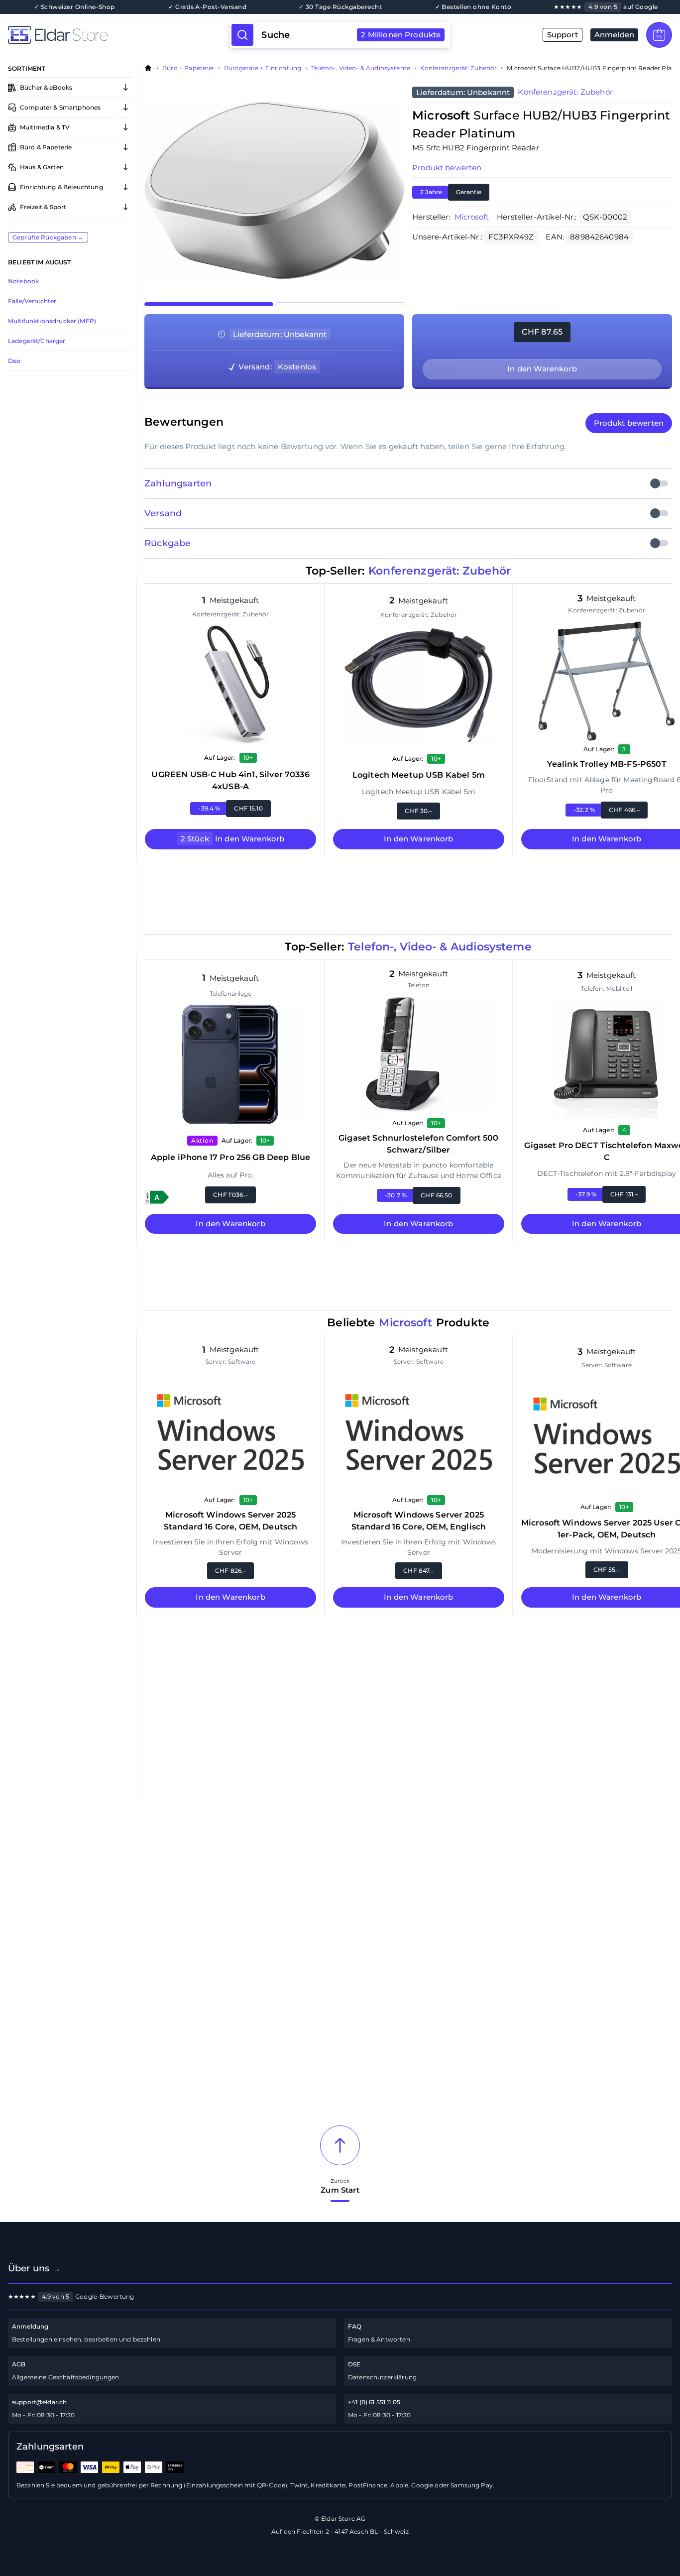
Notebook (23, 281)
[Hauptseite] (119, 35)
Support (563, 35)
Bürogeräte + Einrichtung (263, 68)
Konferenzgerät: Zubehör (458, 68)
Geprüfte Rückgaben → (48, 237)
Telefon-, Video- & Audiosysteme (361, 68)
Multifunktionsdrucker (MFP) (52, 321)
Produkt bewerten (447, 168)
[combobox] (351, 35)
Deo (14, 361)
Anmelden (614, 35)
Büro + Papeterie (188, 68)
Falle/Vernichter (32, 301)
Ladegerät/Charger (37, 341)
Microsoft (472, 217)
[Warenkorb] (659, 35)
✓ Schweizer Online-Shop (74, 7)
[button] (157, 1197)
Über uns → (35, 2268)
